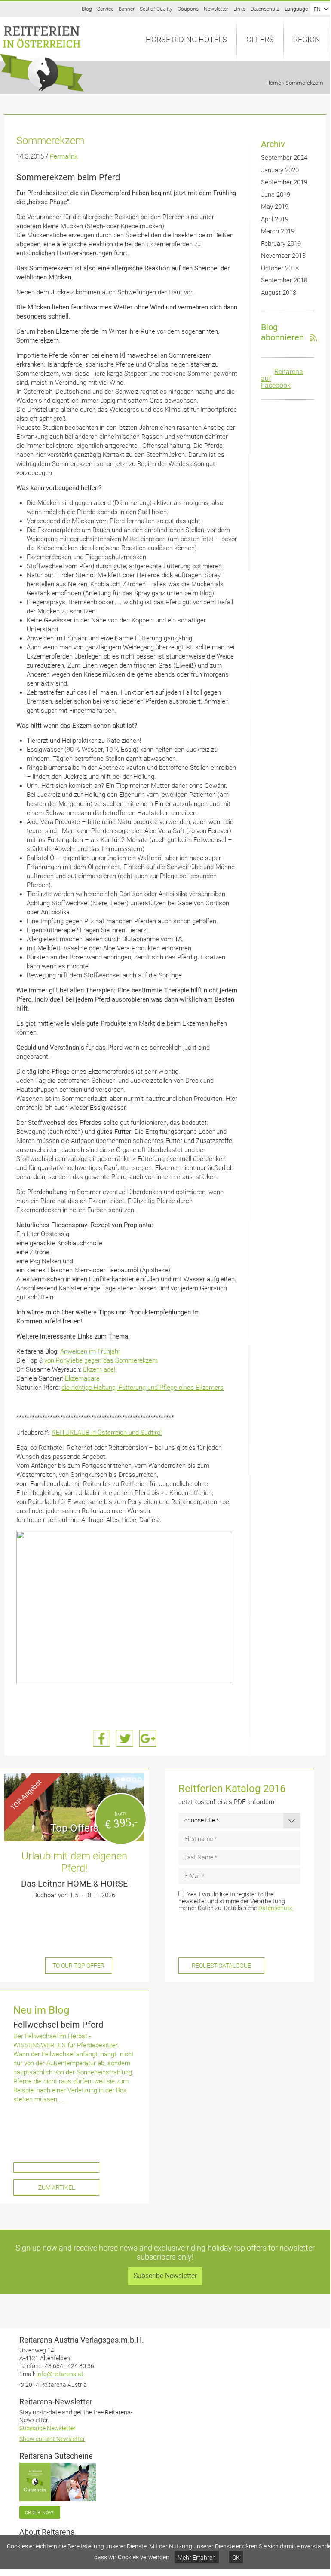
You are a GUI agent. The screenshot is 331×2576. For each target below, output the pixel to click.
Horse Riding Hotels (186, 39)
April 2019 (275, 219)
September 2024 (284, 158)
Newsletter (216, 9)
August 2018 (279, 293)
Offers (260, 39)
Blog (87, 9)
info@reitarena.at (60, 2374)
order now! (40, 2512)
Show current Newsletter (52, 2439)
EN (317, 9)
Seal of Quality (156, 9)
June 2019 (276, 195)
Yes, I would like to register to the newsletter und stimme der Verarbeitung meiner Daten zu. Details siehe (236, 1901)
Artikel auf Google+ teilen (148, 1738)
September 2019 (284, 182)
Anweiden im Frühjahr (90, 1351)
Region (307, 39)
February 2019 (281, 244)
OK (236, 2558)
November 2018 (283, 256)
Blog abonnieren (282, 332)
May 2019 (275, 207)
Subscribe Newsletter (165, 2276)
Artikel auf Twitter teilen (125, 1738)
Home (274, 83)
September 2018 (284, 280)
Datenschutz (265, 9)
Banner (127, 9)
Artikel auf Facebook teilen (101, 1738)
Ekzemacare (82, 1378)
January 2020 (280, 170)
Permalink (64, 156)
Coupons (188, 9)
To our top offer (78, 1966)
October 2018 (280, 268)
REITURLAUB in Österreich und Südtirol (107, 1433)
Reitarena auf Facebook (282, 378)
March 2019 (278, 231)
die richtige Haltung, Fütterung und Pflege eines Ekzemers (143, 1388)
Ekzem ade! (99, 1369)
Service (105, 9)
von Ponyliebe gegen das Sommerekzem (101, 1360)
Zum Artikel (57, 2187)
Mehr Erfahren (197, 2558)
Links (239, 9)
